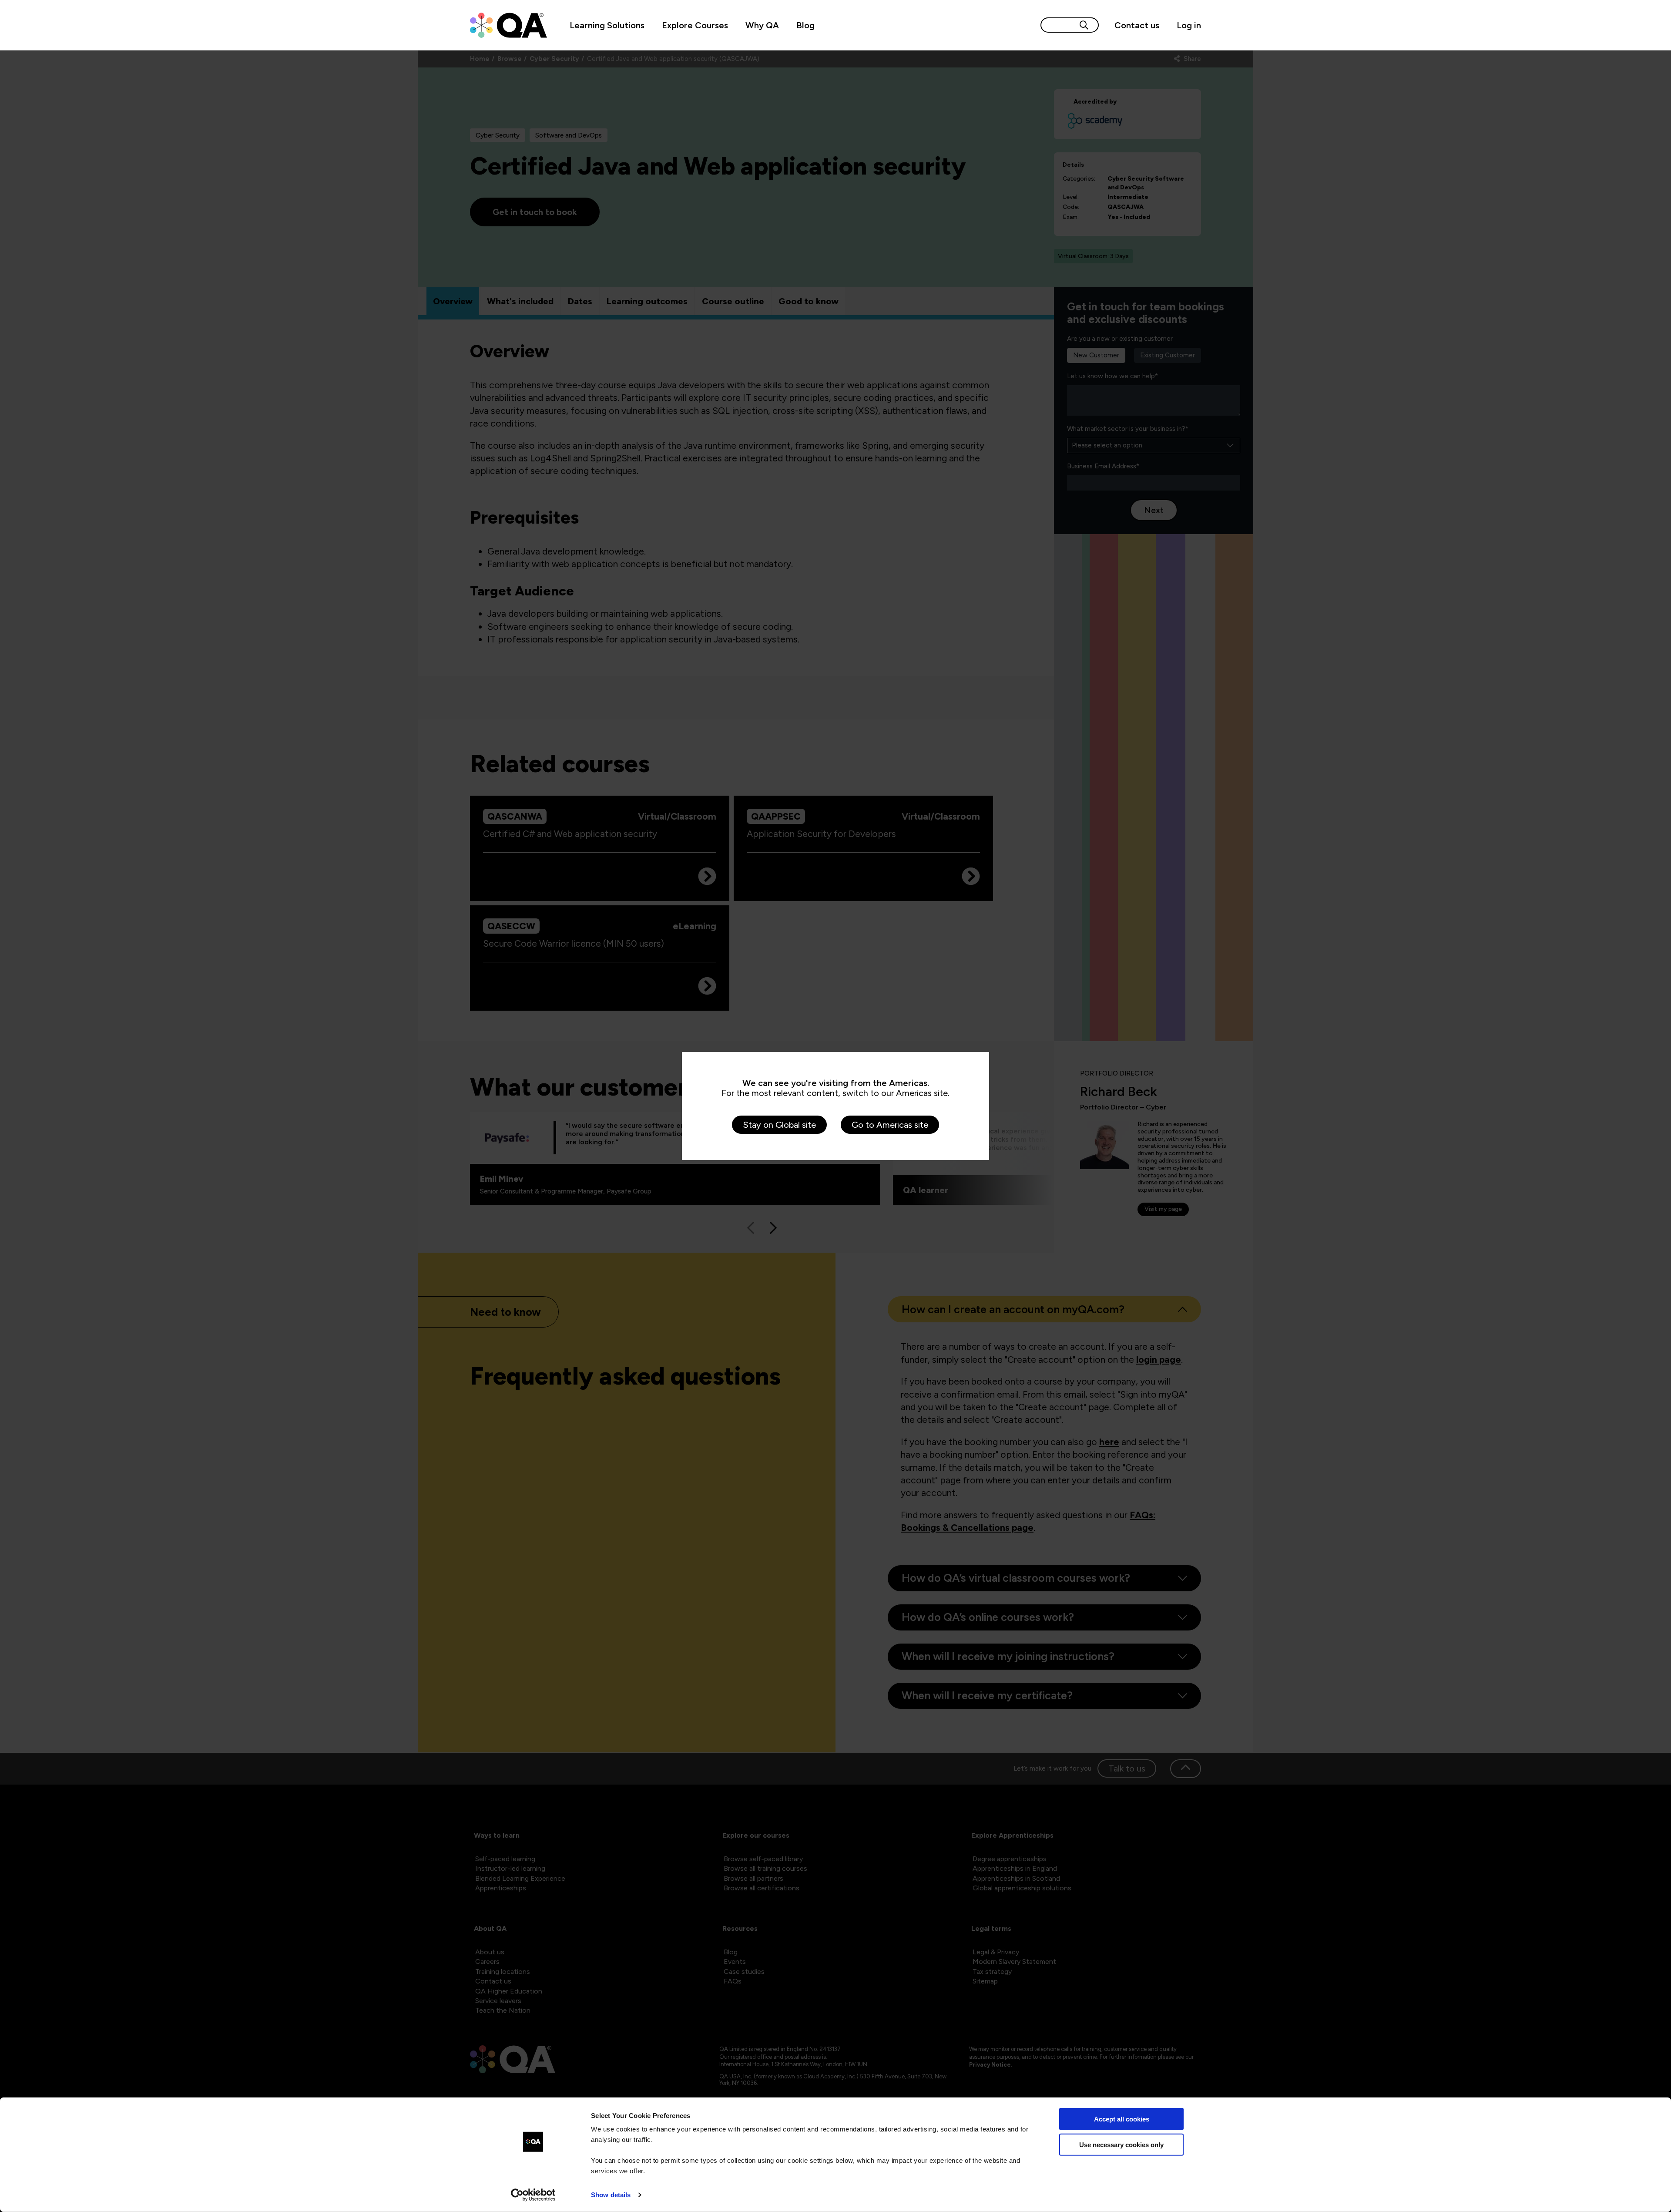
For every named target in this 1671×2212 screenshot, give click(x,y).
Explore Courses (695, 25)
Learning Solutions (607, 25)
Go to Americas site (890, 1125)
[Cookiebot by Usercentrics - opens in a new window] (533, 2195)
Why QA (762, 25)
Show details (611, 2195)
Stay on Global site (779, 1125)
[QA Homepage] (508, 25)
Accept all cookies (1122, 2119)
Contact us (1137, 25)
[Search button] (1084, 25)
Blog (805, 25)
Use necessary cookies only (1121, 2144)
